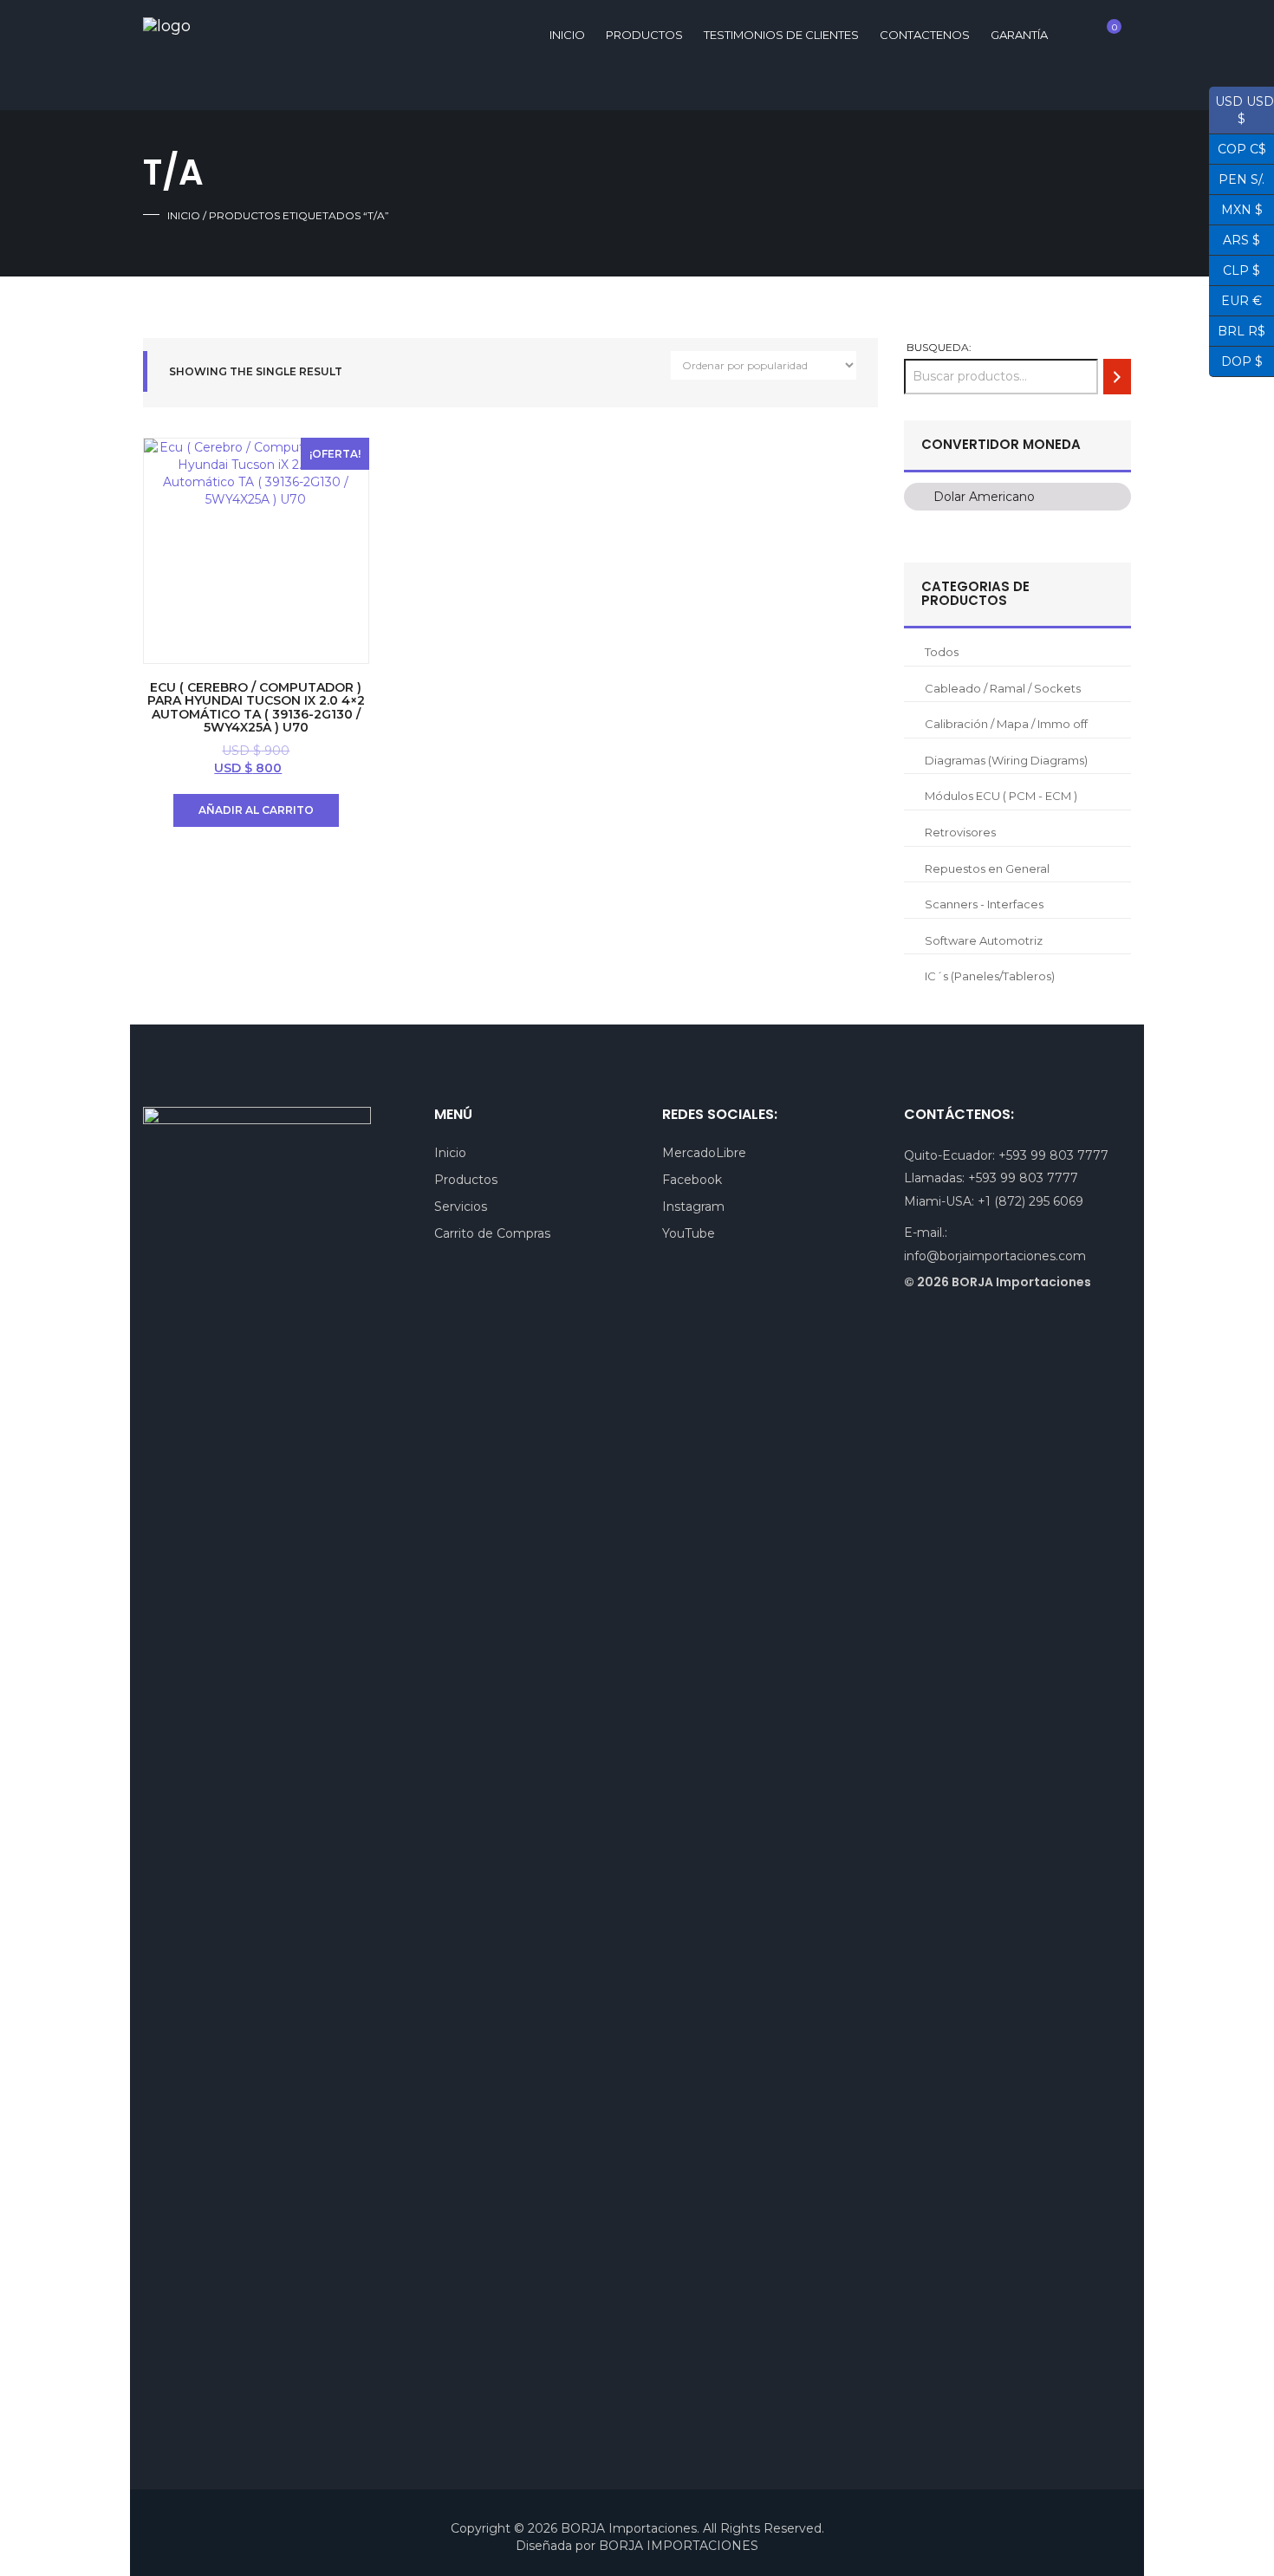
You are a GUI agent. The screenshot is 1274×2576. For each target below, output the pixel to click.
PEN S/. (1237, 178)
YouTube (689, 1233)
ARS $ (1235, 238)
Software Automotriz (984, 940)
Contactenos (925, 35)
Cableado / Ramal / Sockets (1003, 688)
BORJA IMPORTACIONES (679, 2546)
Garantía (1019, 35)
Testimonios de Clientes (781, 35)
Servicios (461, 1207)
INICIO (567, 35)
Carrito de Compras (492, 1233)
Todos (942, 652)
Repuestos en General (987, 868)
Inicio (184, 215)
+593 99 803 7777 (1053, 1155)
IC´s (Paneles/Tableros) (990, 976)
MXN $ (1236, 208)
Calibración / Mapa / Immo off (1006, 724)
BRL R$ (1237, 329)
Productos (644, 35)
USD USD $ (1241, 110)
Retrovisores (960, 832)
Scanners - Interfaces (984, 904)
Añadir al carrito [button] (256, 810)
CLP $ (1235, 269)
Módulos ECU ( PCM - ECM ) (1001, 796)
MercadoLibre (704, 1153)
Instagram (693, 1207)
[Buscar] (1117, 377)
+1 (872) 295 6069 (1030, 1201)
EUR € (1235, 299)
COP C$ (1238, 147)
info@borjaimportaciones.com (995, 1256)
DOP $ (1236, 360)
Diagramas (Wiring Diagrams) (1006, 760)
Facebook (692, 1180)
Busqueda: (939, 347)
